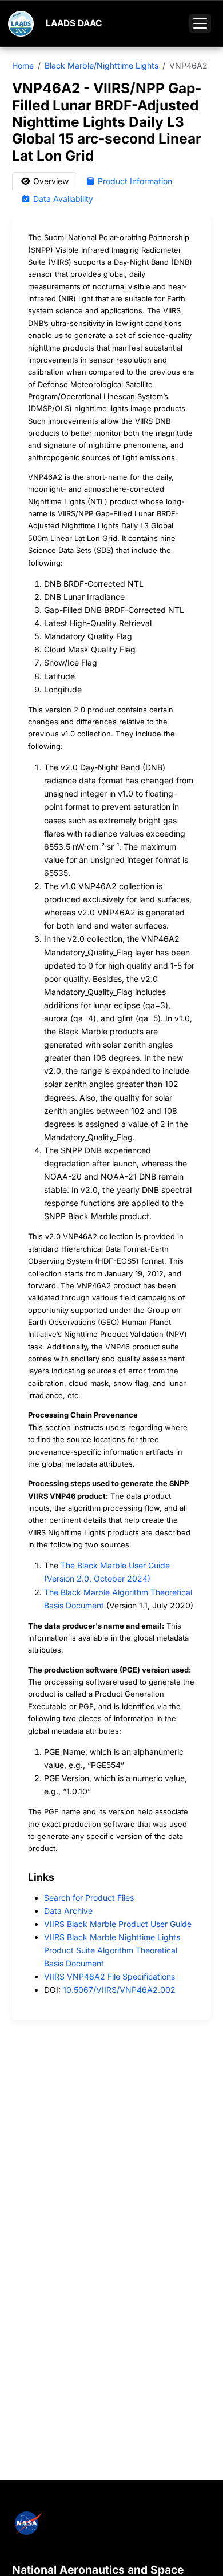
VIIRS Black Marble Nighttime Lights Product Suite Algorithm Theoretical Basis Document (112, 1950)
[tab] (45, 181)
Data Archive (68, 1911)
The (52, 1592)
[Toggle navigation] (200, 23)
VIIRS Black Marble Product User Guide (118, 1924)
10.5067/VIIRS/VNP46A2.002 (119, 1990)
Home (23, 65)
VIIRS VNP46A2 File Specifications (109, 1976)
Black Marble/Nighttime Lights (101, 65)
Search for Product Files (89, 1898)
